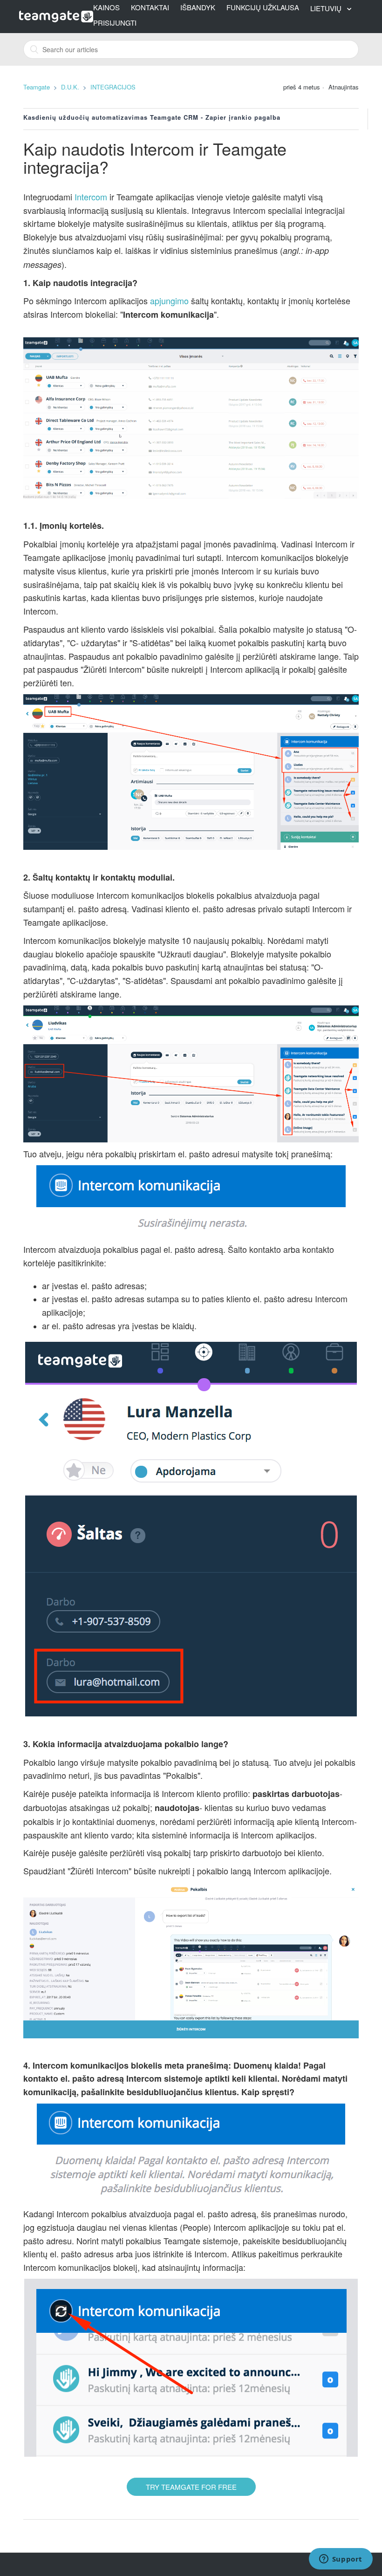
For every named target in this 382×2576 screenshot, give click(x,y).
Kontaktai (150, 7)
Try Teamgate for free (191, 2487)
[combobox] (191, 49)
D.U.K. (70, 87)
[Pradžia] (56, 15)
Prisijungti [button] (115, 23)
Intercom (91, 197)
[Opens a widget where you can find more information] (341, 2560)
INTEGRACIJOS (113, 87)
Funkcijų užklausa (263, 7)
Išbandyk (198, 7)
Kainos (106, 7)
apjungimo (169, 301)
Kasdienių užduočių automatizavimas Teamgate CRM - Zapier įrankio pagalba (152, 117)
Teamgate (37, 87)
